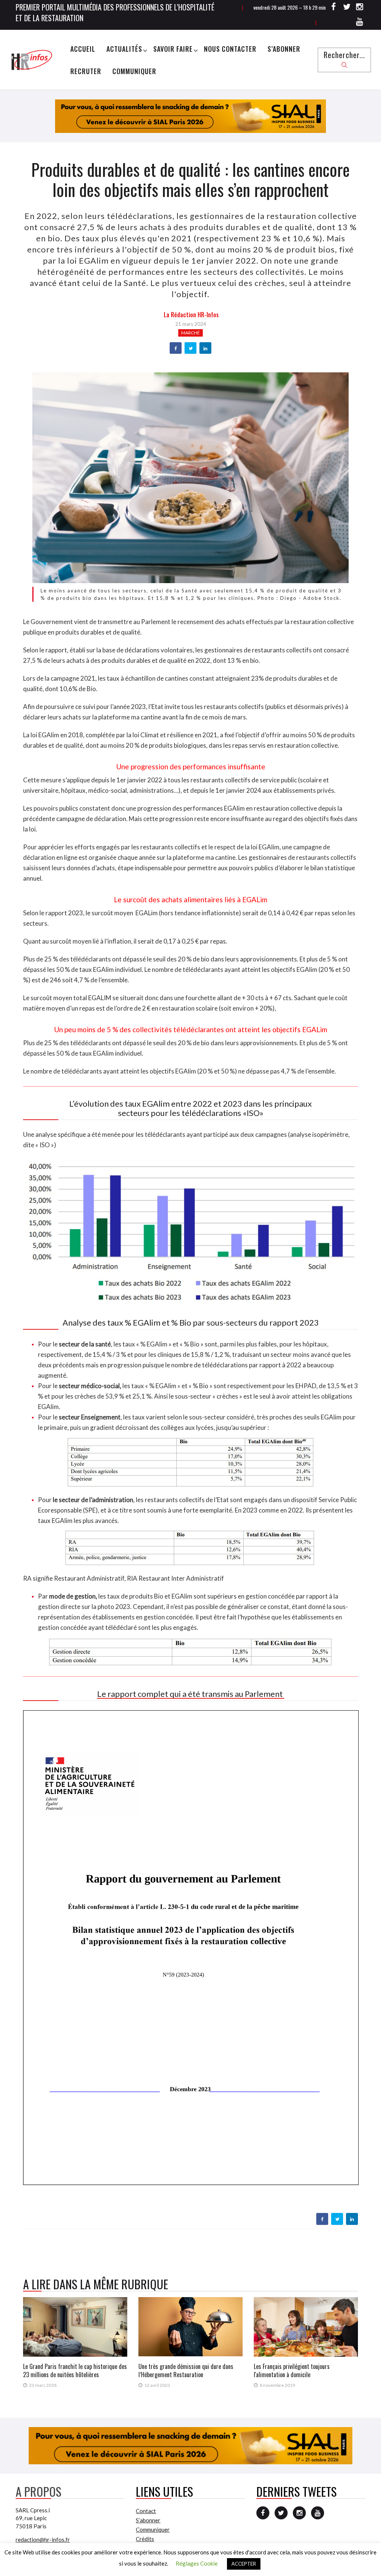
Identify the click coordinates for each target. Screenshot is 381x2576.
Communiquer (134, 71)
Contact (146, 2511)
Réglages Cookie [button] (197, 2563)
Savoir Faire (173, 49)
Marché (190, 333)
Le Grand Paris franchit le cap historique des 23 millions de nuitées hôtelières (75, 2370)
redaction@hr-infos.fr (43, 2540)
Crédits (145, 2539)
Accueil (83, 49)
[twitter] (191, 349)
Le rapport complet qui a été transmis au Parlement (191, 1694)
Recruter (86, 71)
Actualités (124, 49)
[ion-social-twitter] (347, 8)
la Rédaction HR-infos (191, 315)
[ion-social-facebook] (334, 8)
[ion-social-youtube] (360, 23)
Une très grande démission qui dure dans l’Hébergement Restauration (186, 2370)
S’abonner (284, 49)
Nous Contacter (230, 49)
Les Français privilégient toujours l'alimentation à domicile (292, 2370)
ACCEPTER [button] (244, 2564)
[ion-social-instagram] (360, 8)
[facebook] (176, 349)
